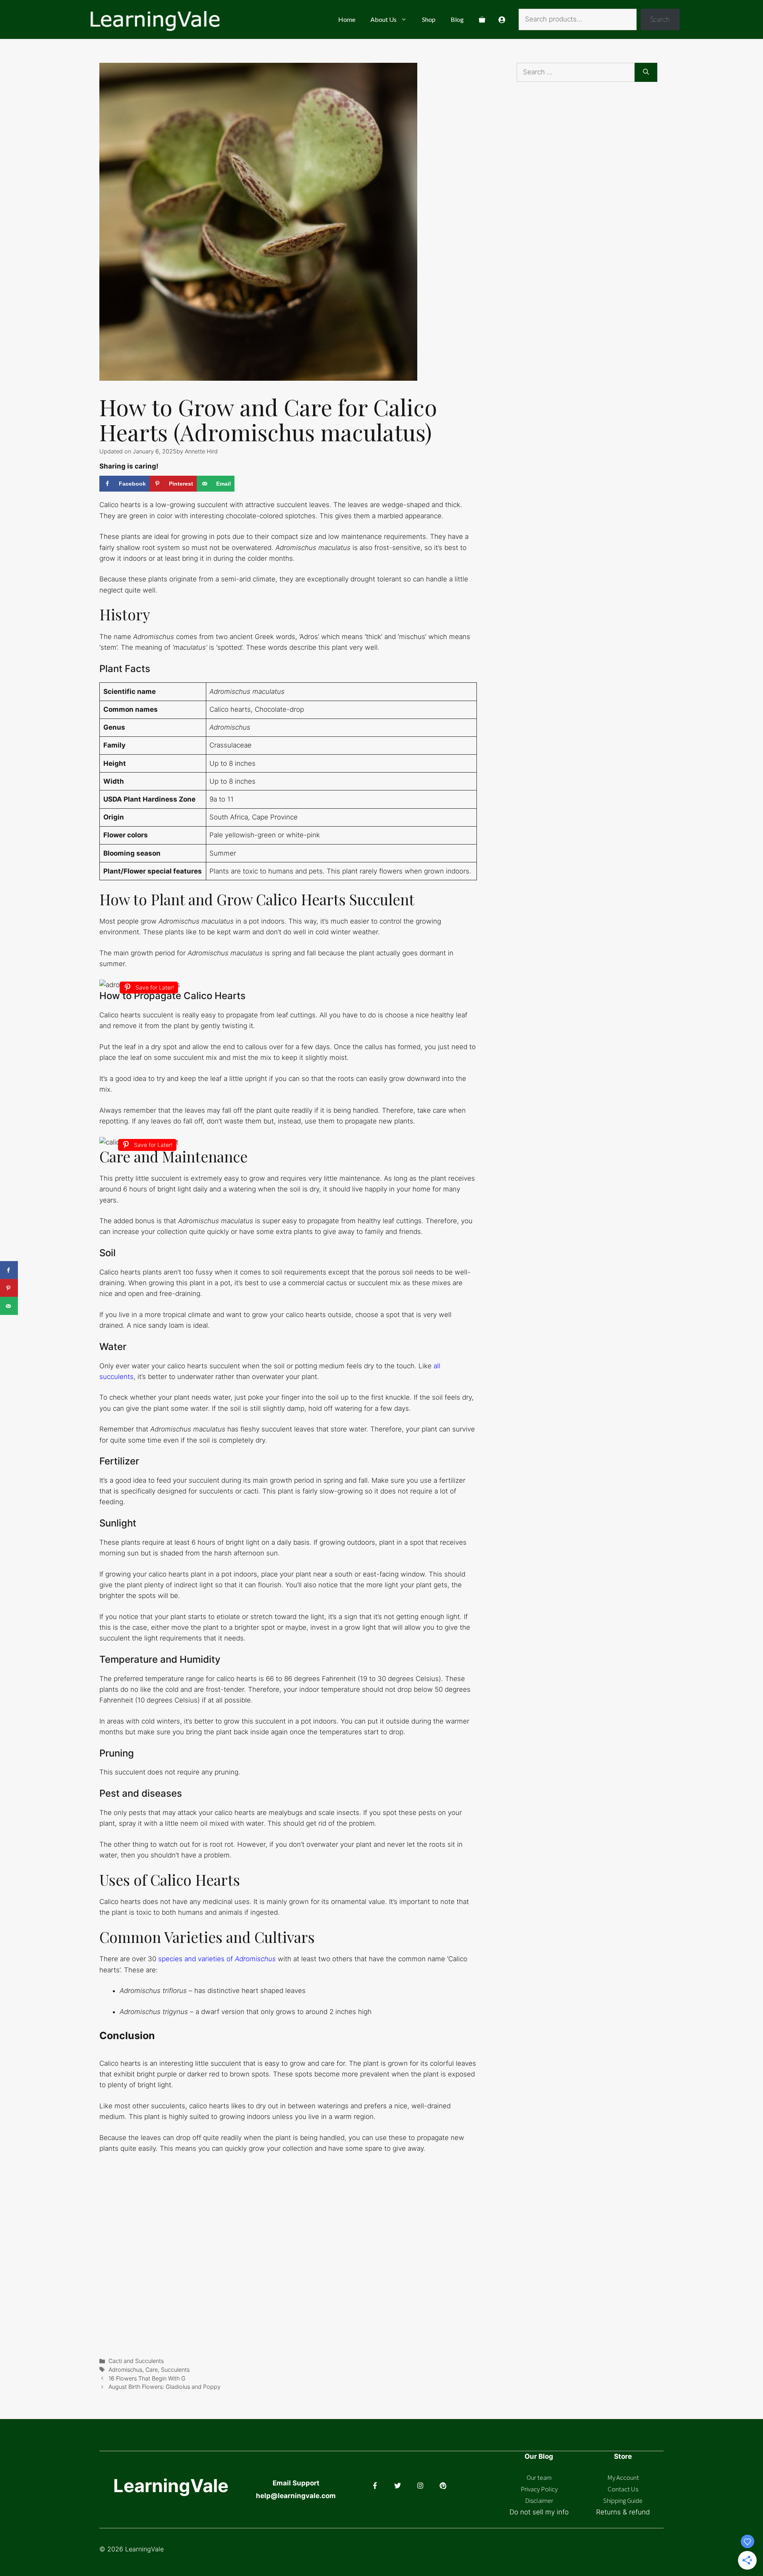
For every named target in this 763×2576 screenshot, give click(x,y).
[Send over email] (9, 1306)
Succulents (175, 2370)
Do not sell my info (539, 2512)
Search (660, 19)
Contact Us (623, 2489)
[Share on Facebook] (9, 1270)
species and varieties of (217, 1959)
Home (347, 19)
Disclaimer (539, 2500)
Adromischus (125, 2370)
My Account (623, 2477)
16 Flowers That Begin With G (147, 2378)
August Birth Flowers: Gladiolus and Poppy (165, 2387)
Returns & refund (623, 2512)
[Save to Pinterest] (9, 1288)
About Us (383, 19)
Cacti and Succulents (136, 2361)
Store (623, 2456)
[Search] (646, 72)
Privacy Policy (539, 2489)
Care (152, 2370)
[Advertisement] (598, 177)
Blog (457, 19)
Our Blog (539, 2456)
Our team (539, 2477)
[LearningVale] (154, 19)
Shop (429, 19)
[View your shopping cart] (482, 19)
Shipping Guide (623, 2500)
